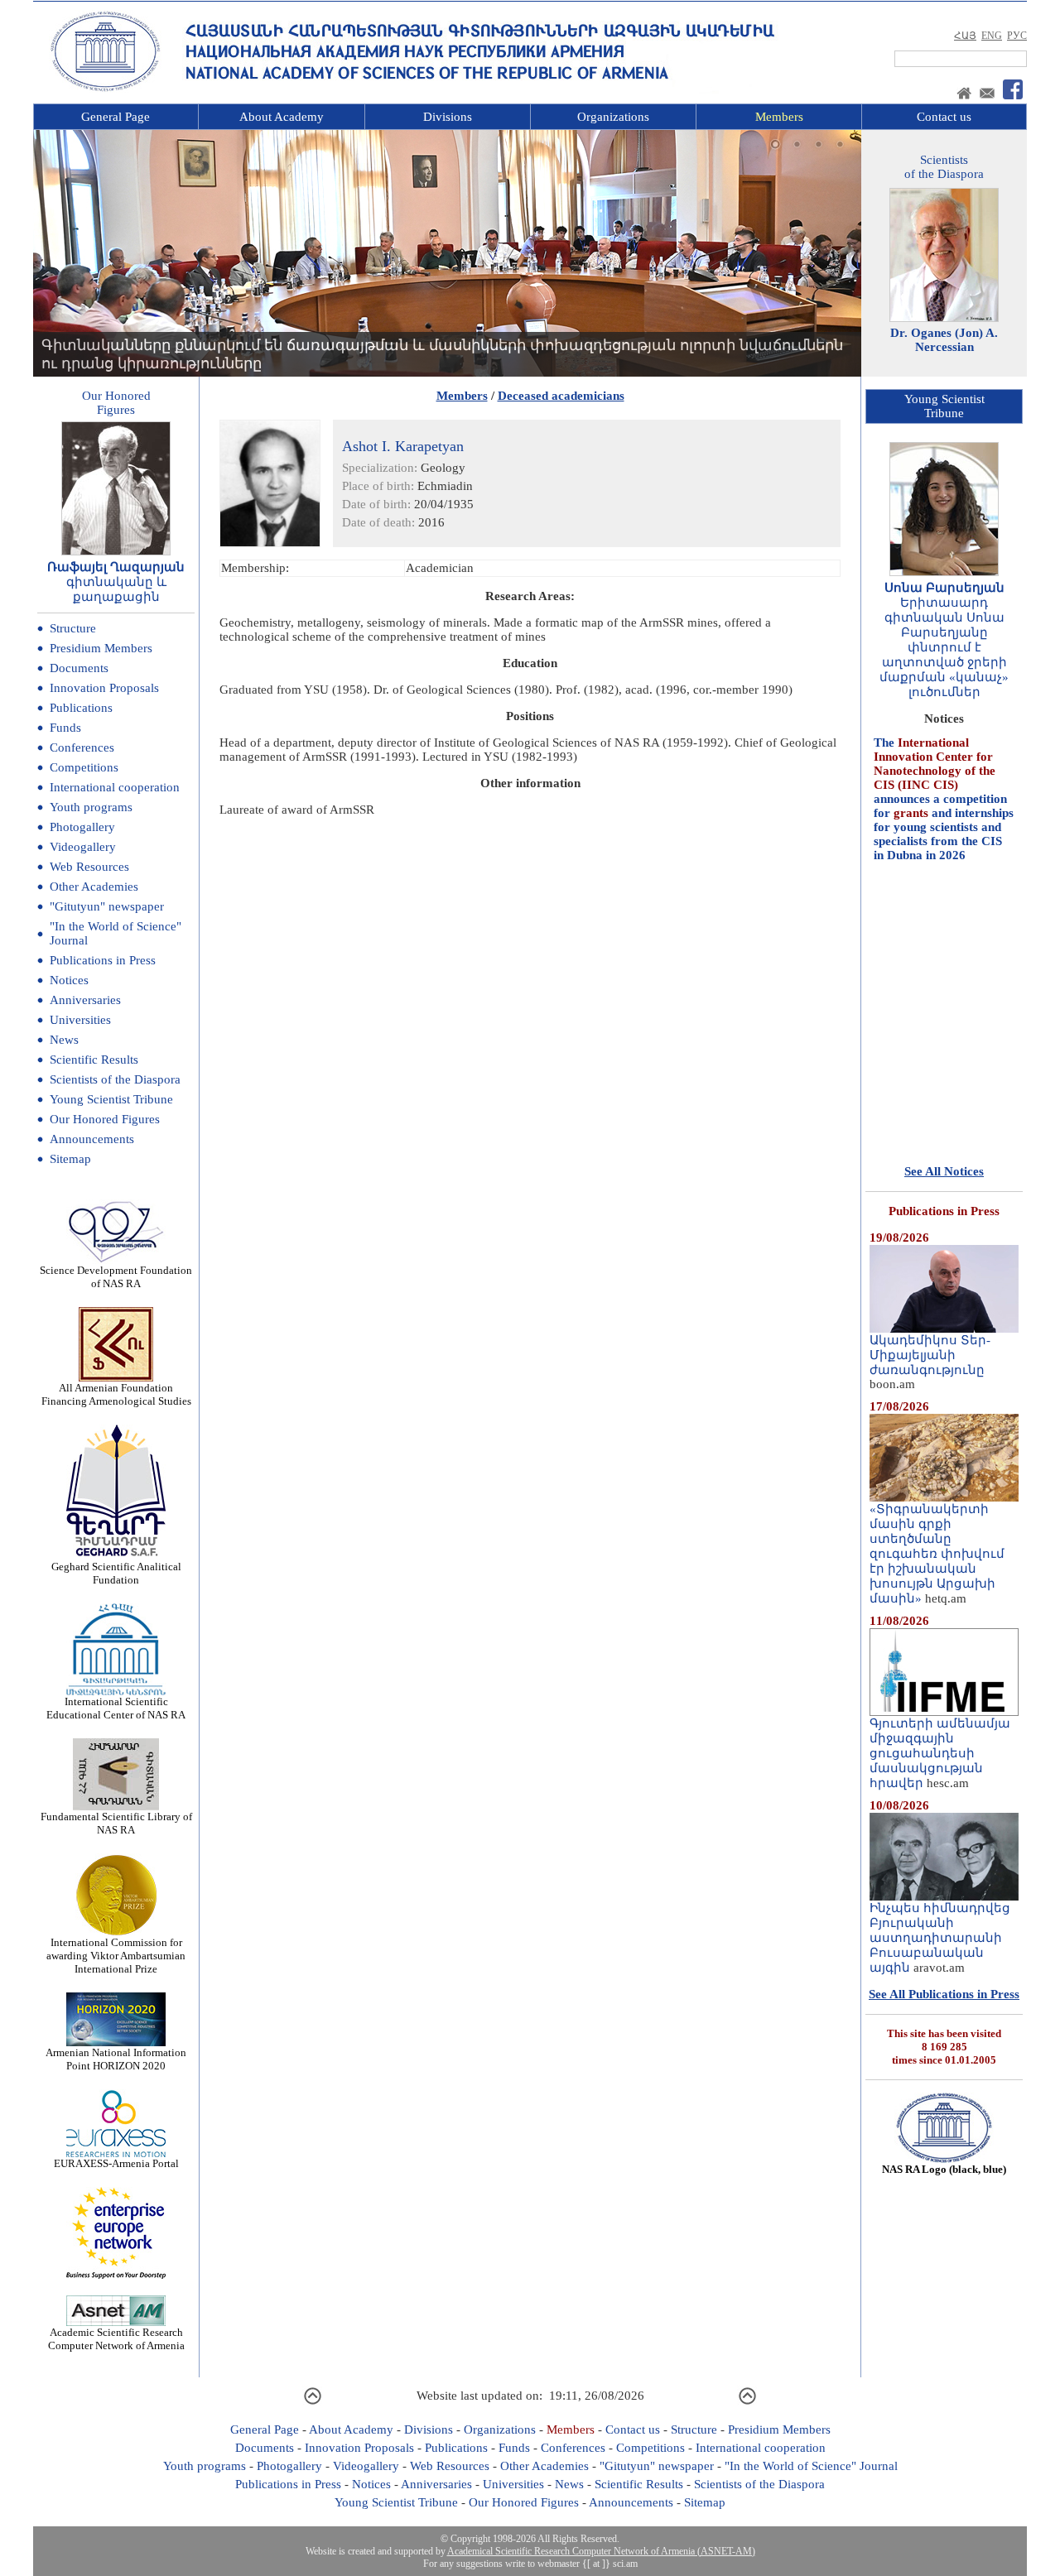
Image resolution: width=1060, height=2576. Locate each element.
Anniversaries (85, 1000)
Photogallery (82, 827)
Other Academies (94, 887)
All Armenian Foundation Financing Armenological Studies (116, 1394)
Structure (73, 628)
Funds (65, 728)
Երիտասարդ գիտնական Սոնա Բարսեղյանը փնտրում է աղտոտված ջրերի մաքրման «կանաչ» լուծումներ (944, 647)
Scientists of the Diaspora (115, 1079)
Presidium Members (101, 648)
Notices (69, 980)
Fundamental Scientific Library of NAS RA (116, 1823)
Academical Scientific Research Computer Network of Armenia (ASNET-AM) (601, 2551)
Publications (81, 708)
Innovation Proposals (104, 688)
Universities (80, 1020)
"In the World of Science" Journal (811, 2466)
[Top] (313, 2402)
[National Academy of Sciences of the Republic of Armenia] (105, 89)
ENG (992, 36)
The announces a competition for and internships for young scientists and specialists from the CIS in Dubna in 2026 (944, 767)
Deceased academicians (561, 396)
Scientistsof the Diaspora (944, 167)
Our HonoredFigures (116, 403)
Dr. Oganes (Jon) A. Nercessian (944, 340)
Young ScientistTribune (944, 406)
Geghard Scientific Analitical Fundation (116, 1573)
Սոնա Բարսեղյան (944, 588)
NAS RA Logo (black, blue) (944, 2169)
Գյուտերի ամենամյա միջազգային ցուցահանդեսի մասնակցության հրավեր (940, 1753)
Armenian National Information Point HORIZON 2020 (116, 2059)
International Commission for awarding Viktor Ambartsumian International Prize (116, 1956)
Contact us (944, 117)
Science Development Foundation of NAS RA (116, 1277)
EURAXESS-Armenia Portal (116, 2163)
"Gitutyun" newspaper (107, 906)
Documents (79, 668)
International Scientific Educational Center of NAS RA (116, 1708)
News (64, 1040)
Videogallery (83, 847)
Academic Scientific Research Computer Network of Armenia (116, 2339)
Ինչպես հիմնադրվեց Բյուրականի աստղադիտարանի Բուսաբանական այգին (940, 1938)
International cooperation (115, 787)
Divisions (448, 117)
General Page (116, 117)
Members (779, 117)
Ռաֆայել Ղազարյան (116, 567)
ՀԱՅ (965, 36)
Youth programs (91, 807)
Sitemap (70, 1159)
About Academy (282, 117)
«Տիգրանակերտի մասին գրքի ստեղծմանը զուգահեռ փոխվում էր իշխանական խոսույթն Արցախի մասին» (937, 1554)
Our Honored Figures (105, 1119)
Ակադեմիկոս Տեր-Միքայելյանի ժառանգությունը (930, 1355)
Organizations (613, 117)
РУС (1017, 36)
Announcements (92, 1139)
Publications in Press (103, 960)
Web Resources (89, 867)
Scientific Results (94, 1060)
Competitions (84, 767)
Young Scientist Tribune (111, 1099)
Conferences (82, 747)
